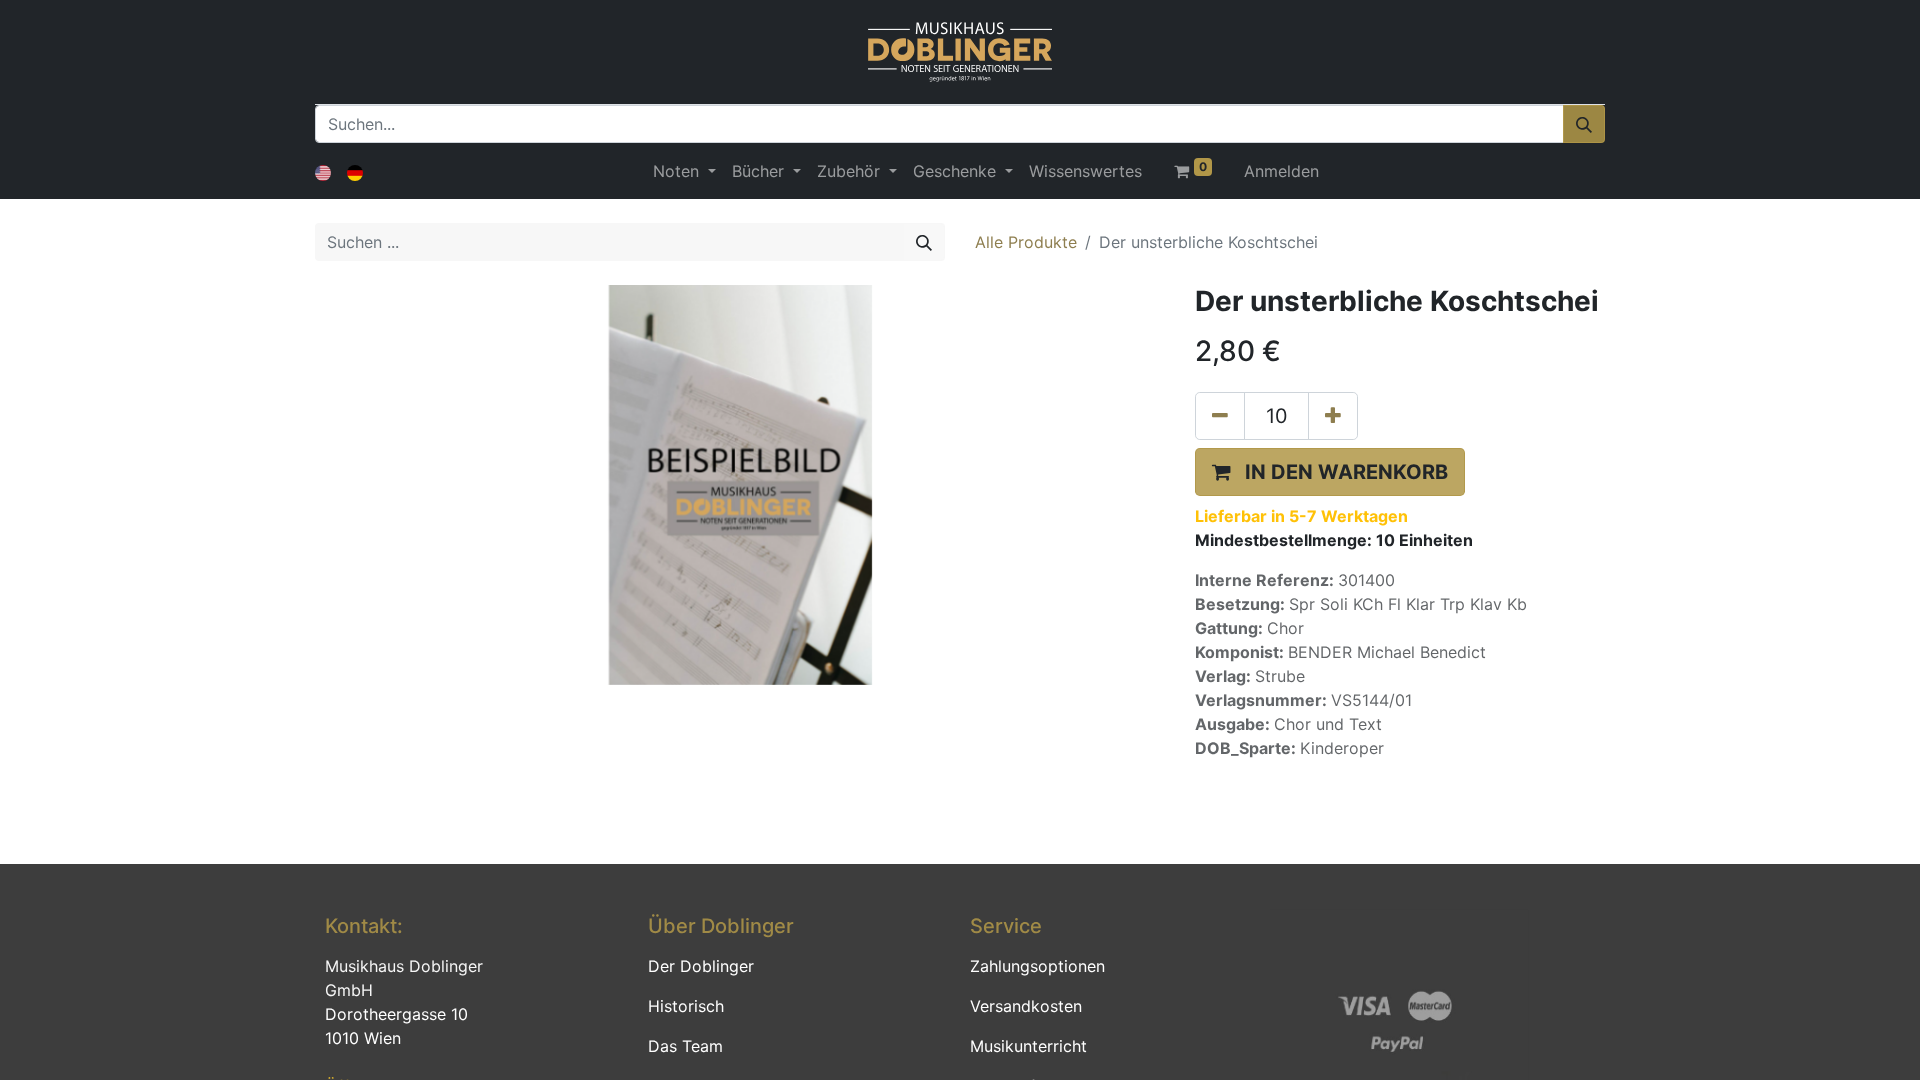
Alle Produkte (1026, 242)
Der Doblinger (701, 966)
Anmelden (1281, 171)
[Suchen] (1584, 124)
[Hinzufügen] (1333, 416)
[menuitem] (1085, 171)
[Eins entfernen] (1220, 416)
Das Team (685, 1046)
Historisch (686, 1006)
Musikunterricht (1028, 1046)
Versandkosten (1026, 1006)
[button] (1330, 472)
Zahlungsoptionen (1037, 966)
